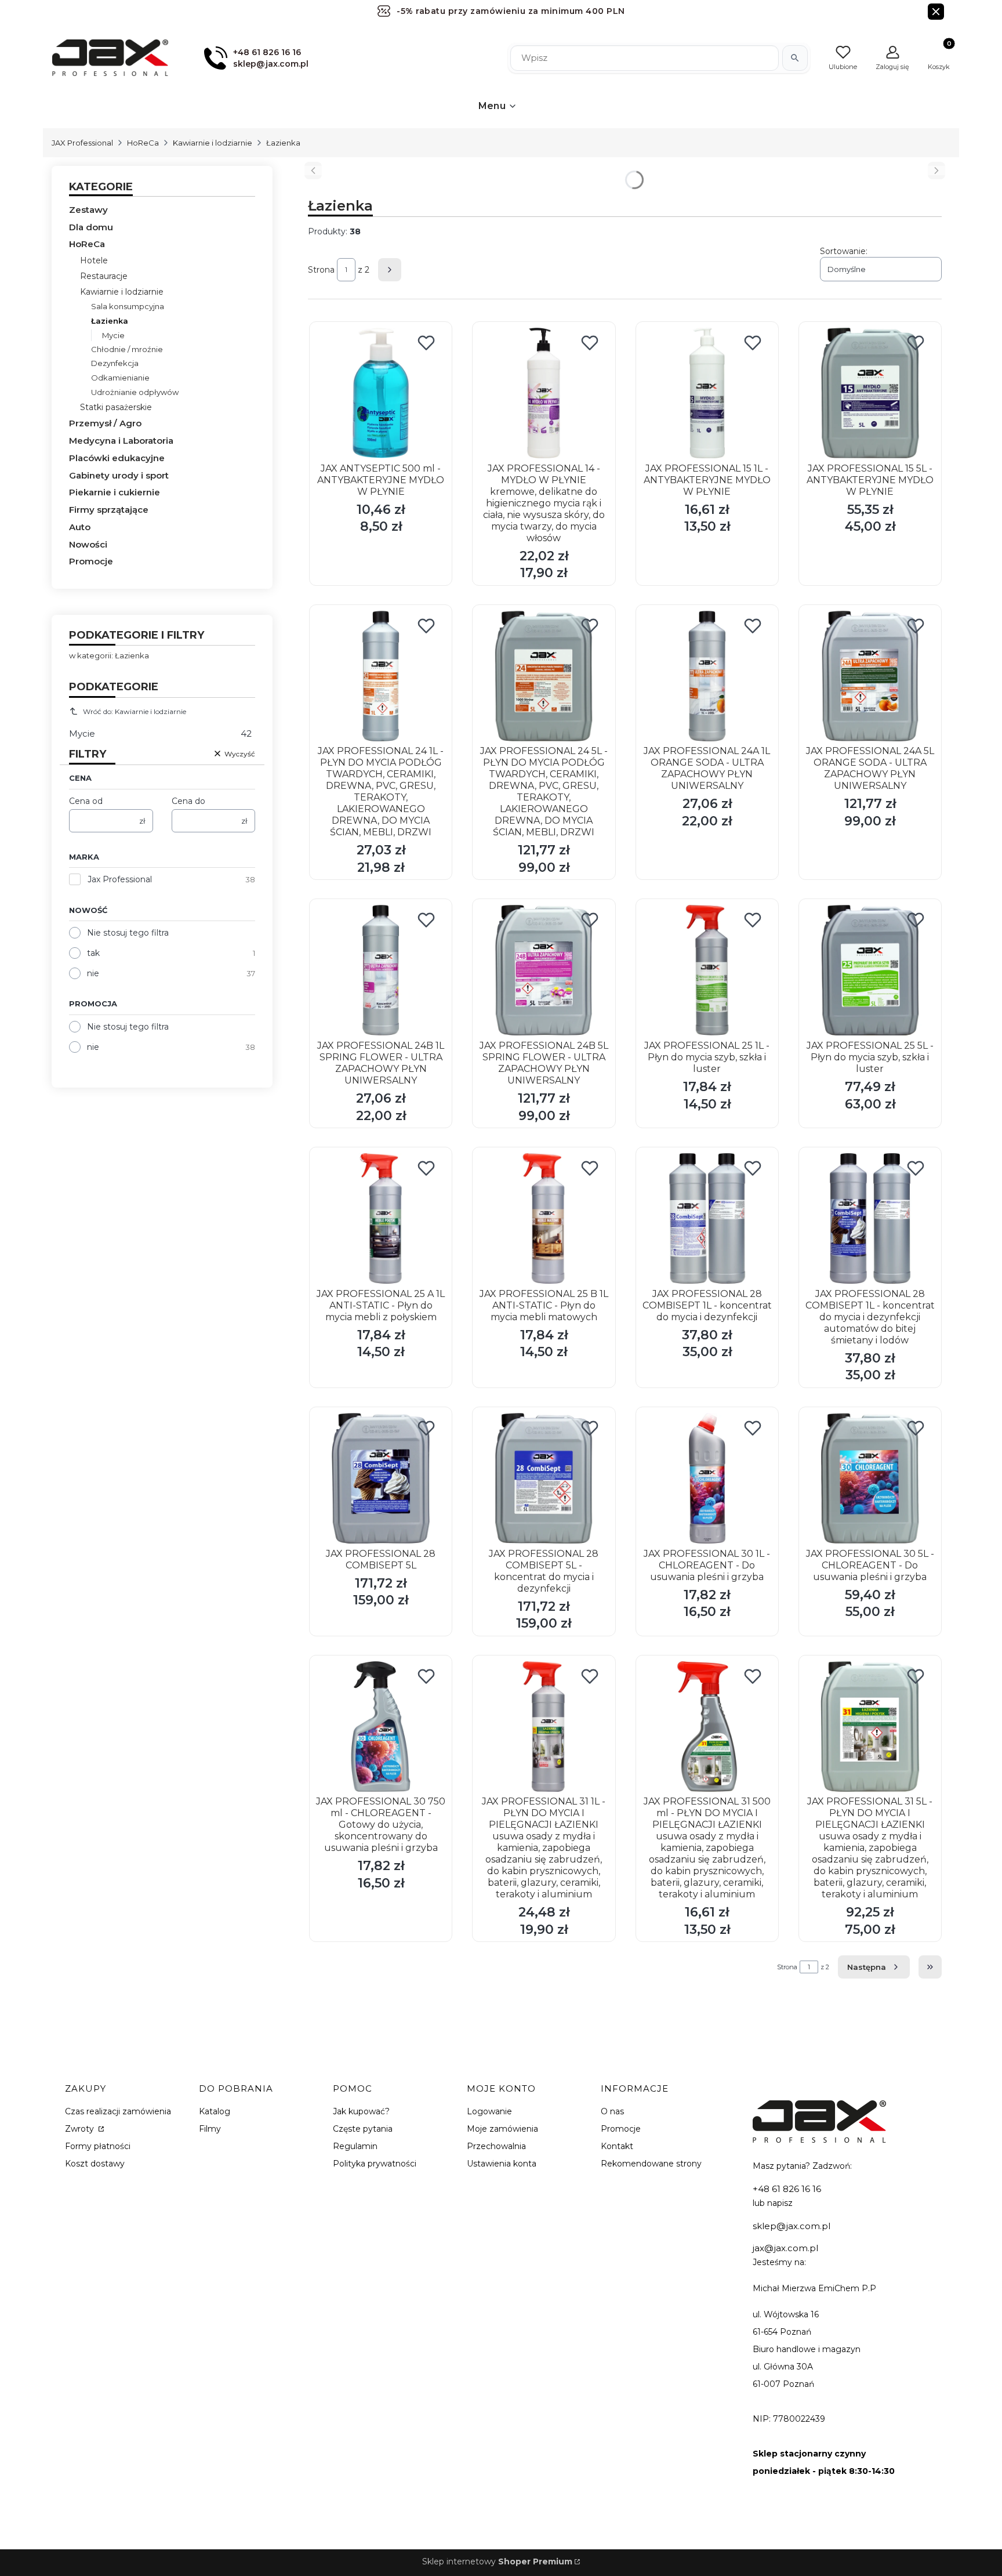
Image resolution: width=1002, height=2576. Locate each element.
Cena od (86, 801)
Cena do (188, 801)
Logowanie (489, 2111)
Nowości (88, 544)
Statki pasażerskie (116, 407)
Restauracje (104, 276)
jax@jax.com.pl (785, 2248)
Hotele (94, 260)
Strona (321, 270)
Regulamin (355, 2146)
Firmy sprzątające (109, 510)
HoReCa (143, 143)
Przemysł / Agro (105, 423)
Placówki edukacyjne (117, 458)
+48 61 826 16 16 (787, 2189)
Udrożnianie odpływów (135, 392)
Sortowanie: (844, 251)
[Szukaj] (795, 58)
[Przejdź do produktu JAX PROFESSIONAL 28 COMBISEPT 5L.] (381, 1478)
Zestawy (88, 210)
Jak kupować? (361, 2111)
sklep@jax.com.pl (792, 2226)
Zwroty (81, 2129)
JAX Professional (82, 143)
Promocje (91, 561)
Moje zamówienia (502, 2129)
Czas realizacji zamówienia (118, 2111)
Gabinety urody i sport (119, 475)
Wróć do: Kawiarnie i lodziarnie (135, 711)
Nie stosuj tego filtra (128, 933)
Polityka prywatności (375, 2164)
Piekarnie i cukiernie (115, 492)
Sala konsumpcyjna (128, 306)
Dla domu (91, 227)
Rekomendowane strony (651, 2164)
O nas (612, 2111)
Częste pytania (363, 2129)
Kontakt (617, 2146)
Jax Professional (120, 879)
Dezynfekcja (115, 363)
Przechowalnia (496, 2146)
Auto (80, 527)
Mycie (113, 335)
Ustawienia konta (502, 2164)
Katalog (215, 2111)
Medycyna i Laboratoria (121, 441)
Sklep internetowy (497, 2561)
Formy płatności (98, 2146)
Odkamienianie (120, 378)
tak (93, 953)
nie (93, 973)
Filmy (210, 2129)
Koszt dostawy (95, 2164)
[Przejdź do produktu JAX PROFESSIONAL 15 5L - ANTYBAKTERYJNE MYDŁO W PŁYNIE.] (870, 393)
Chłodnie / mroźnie (127, 349)
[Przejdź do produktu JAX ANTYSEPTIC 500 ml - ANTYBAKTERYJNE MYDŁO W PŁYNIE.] (381, 393)
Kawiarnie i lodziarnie (213, 143)
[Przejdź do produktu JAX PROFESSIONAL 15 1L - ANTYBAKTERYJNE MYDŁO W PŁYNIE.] (707, 393)
